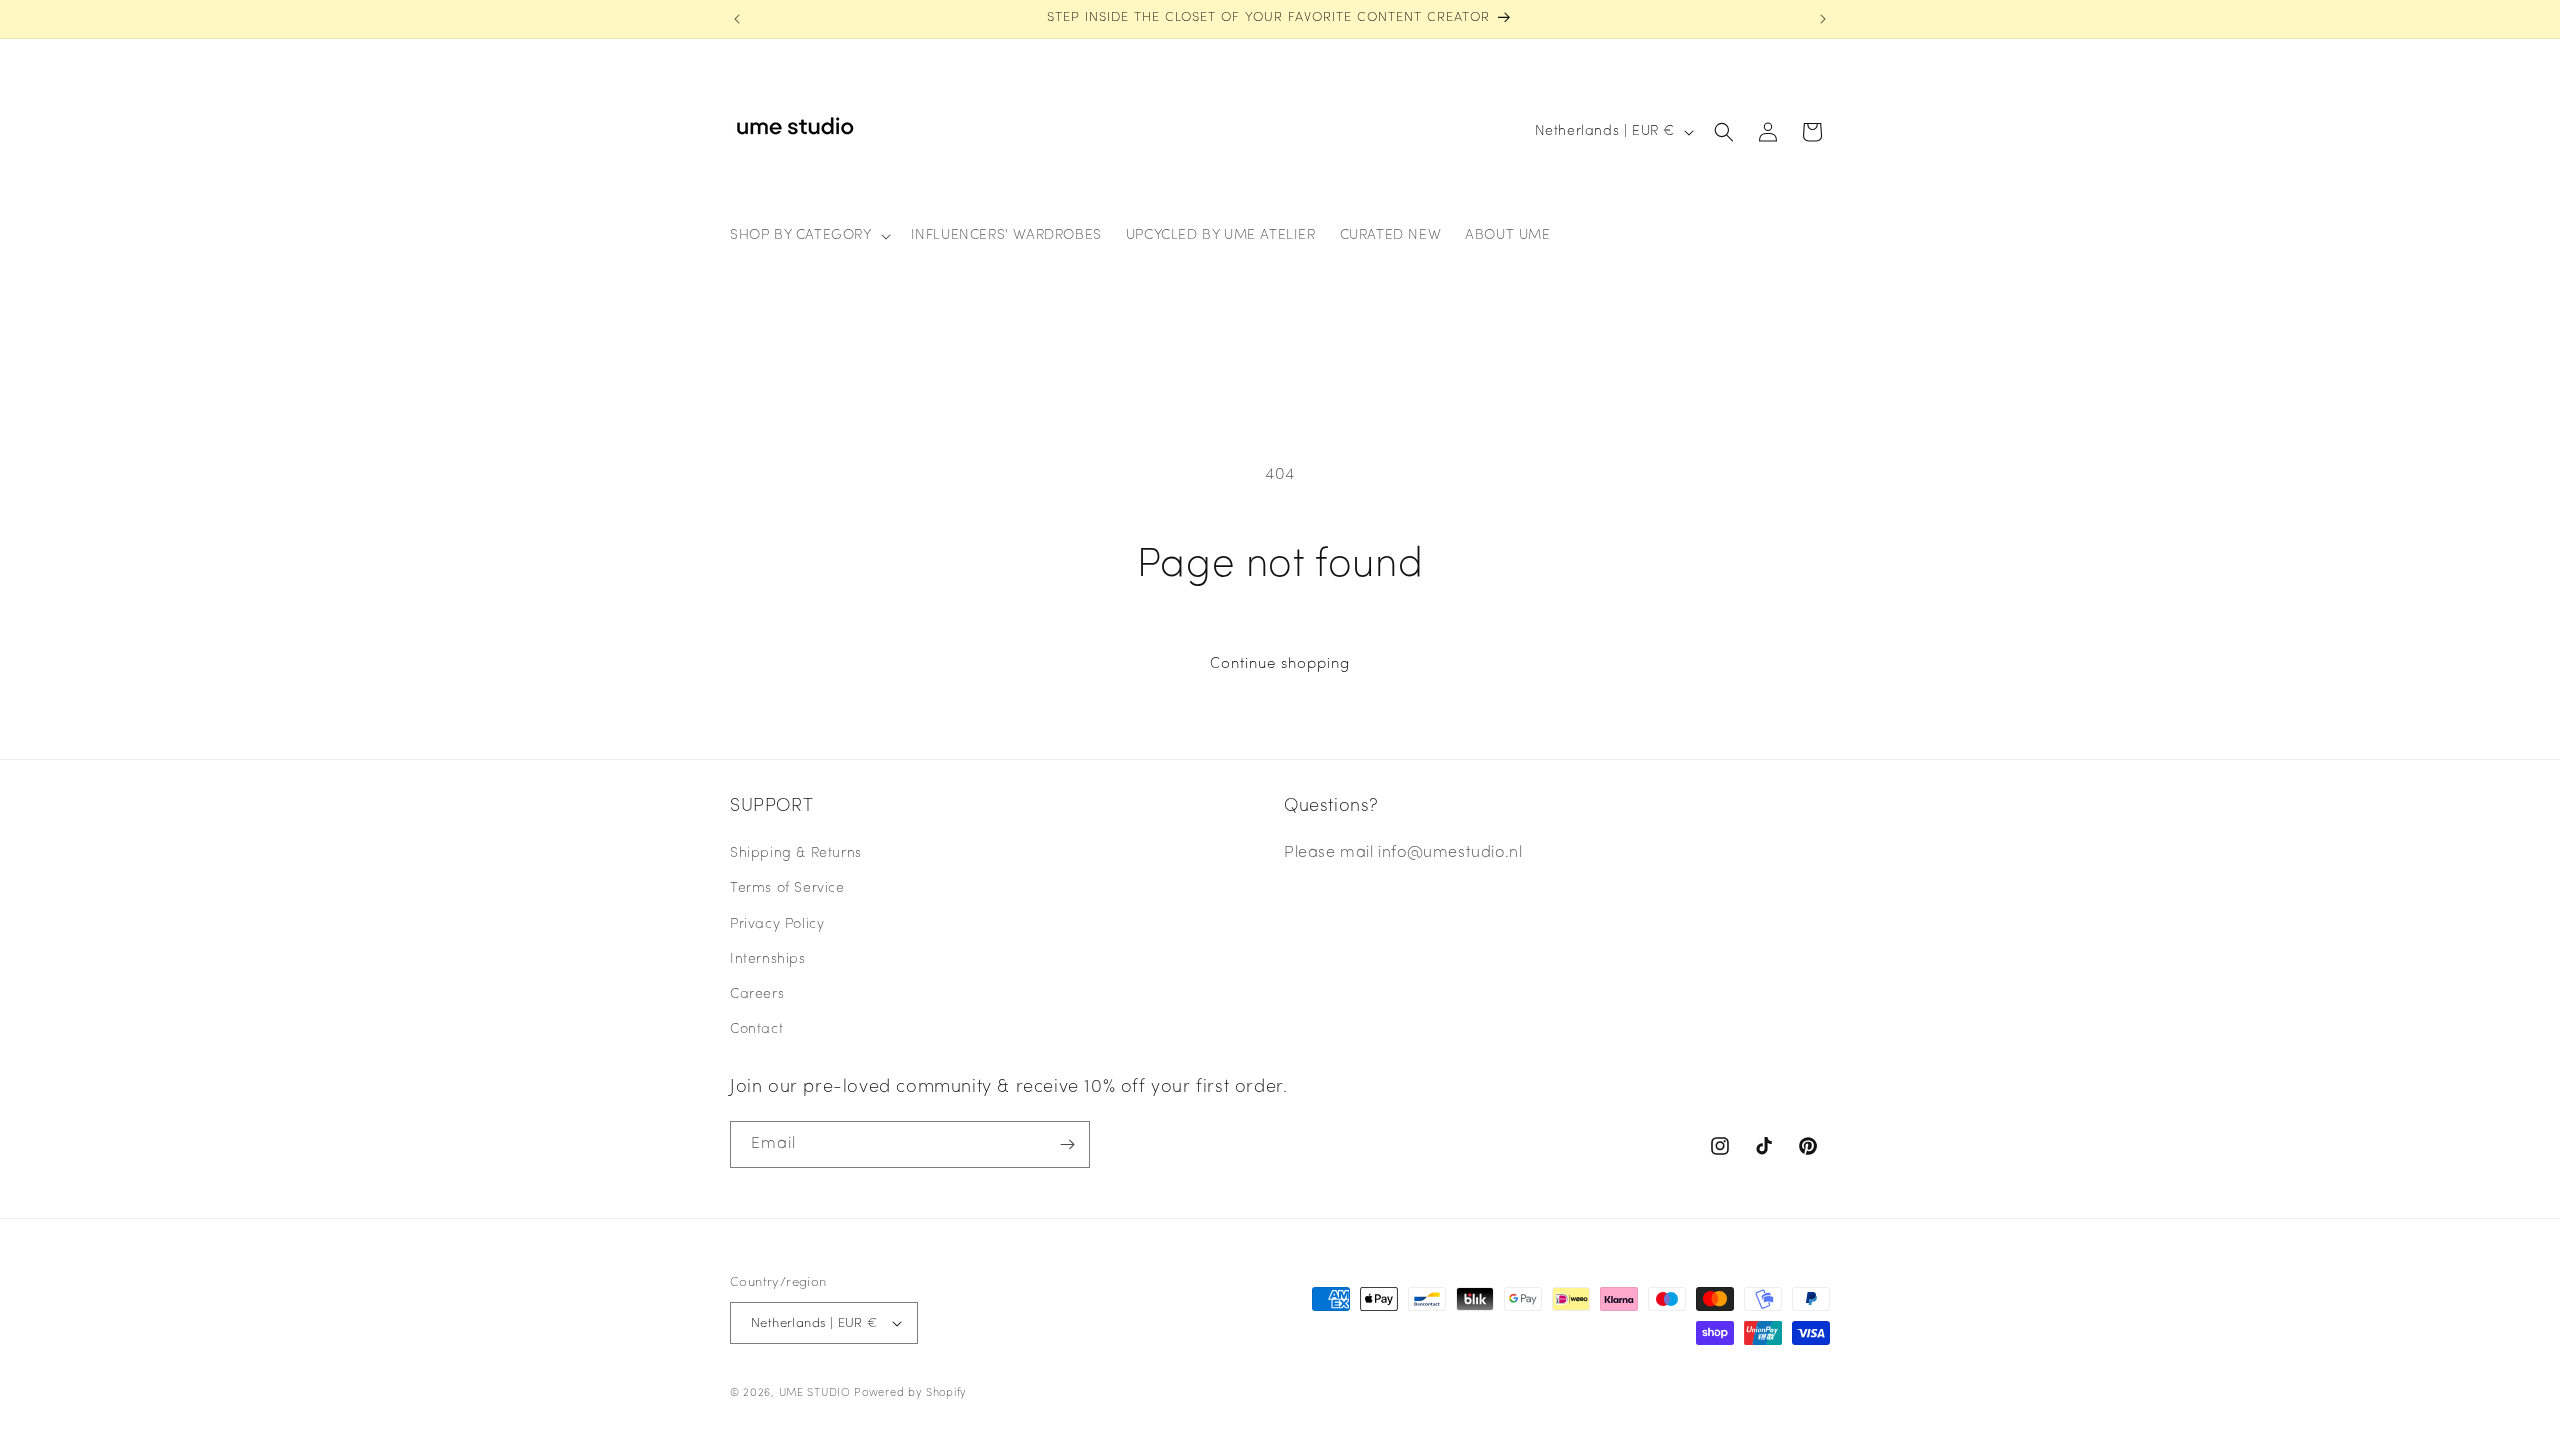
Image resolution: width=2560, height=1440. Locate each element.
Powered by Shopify (910, 1393)
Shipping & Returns (796, 853)
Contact (756, 1029)
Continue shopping (1280, 664)
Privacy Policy (777, 924)
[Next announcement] (1823, 19)
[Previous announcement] (737, 19)
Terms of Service (787, 888)
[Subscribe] (1067, 1144)
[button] (808, 236)
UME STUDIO (815, 1393)
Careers (757, 994)
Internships (768, 959)
